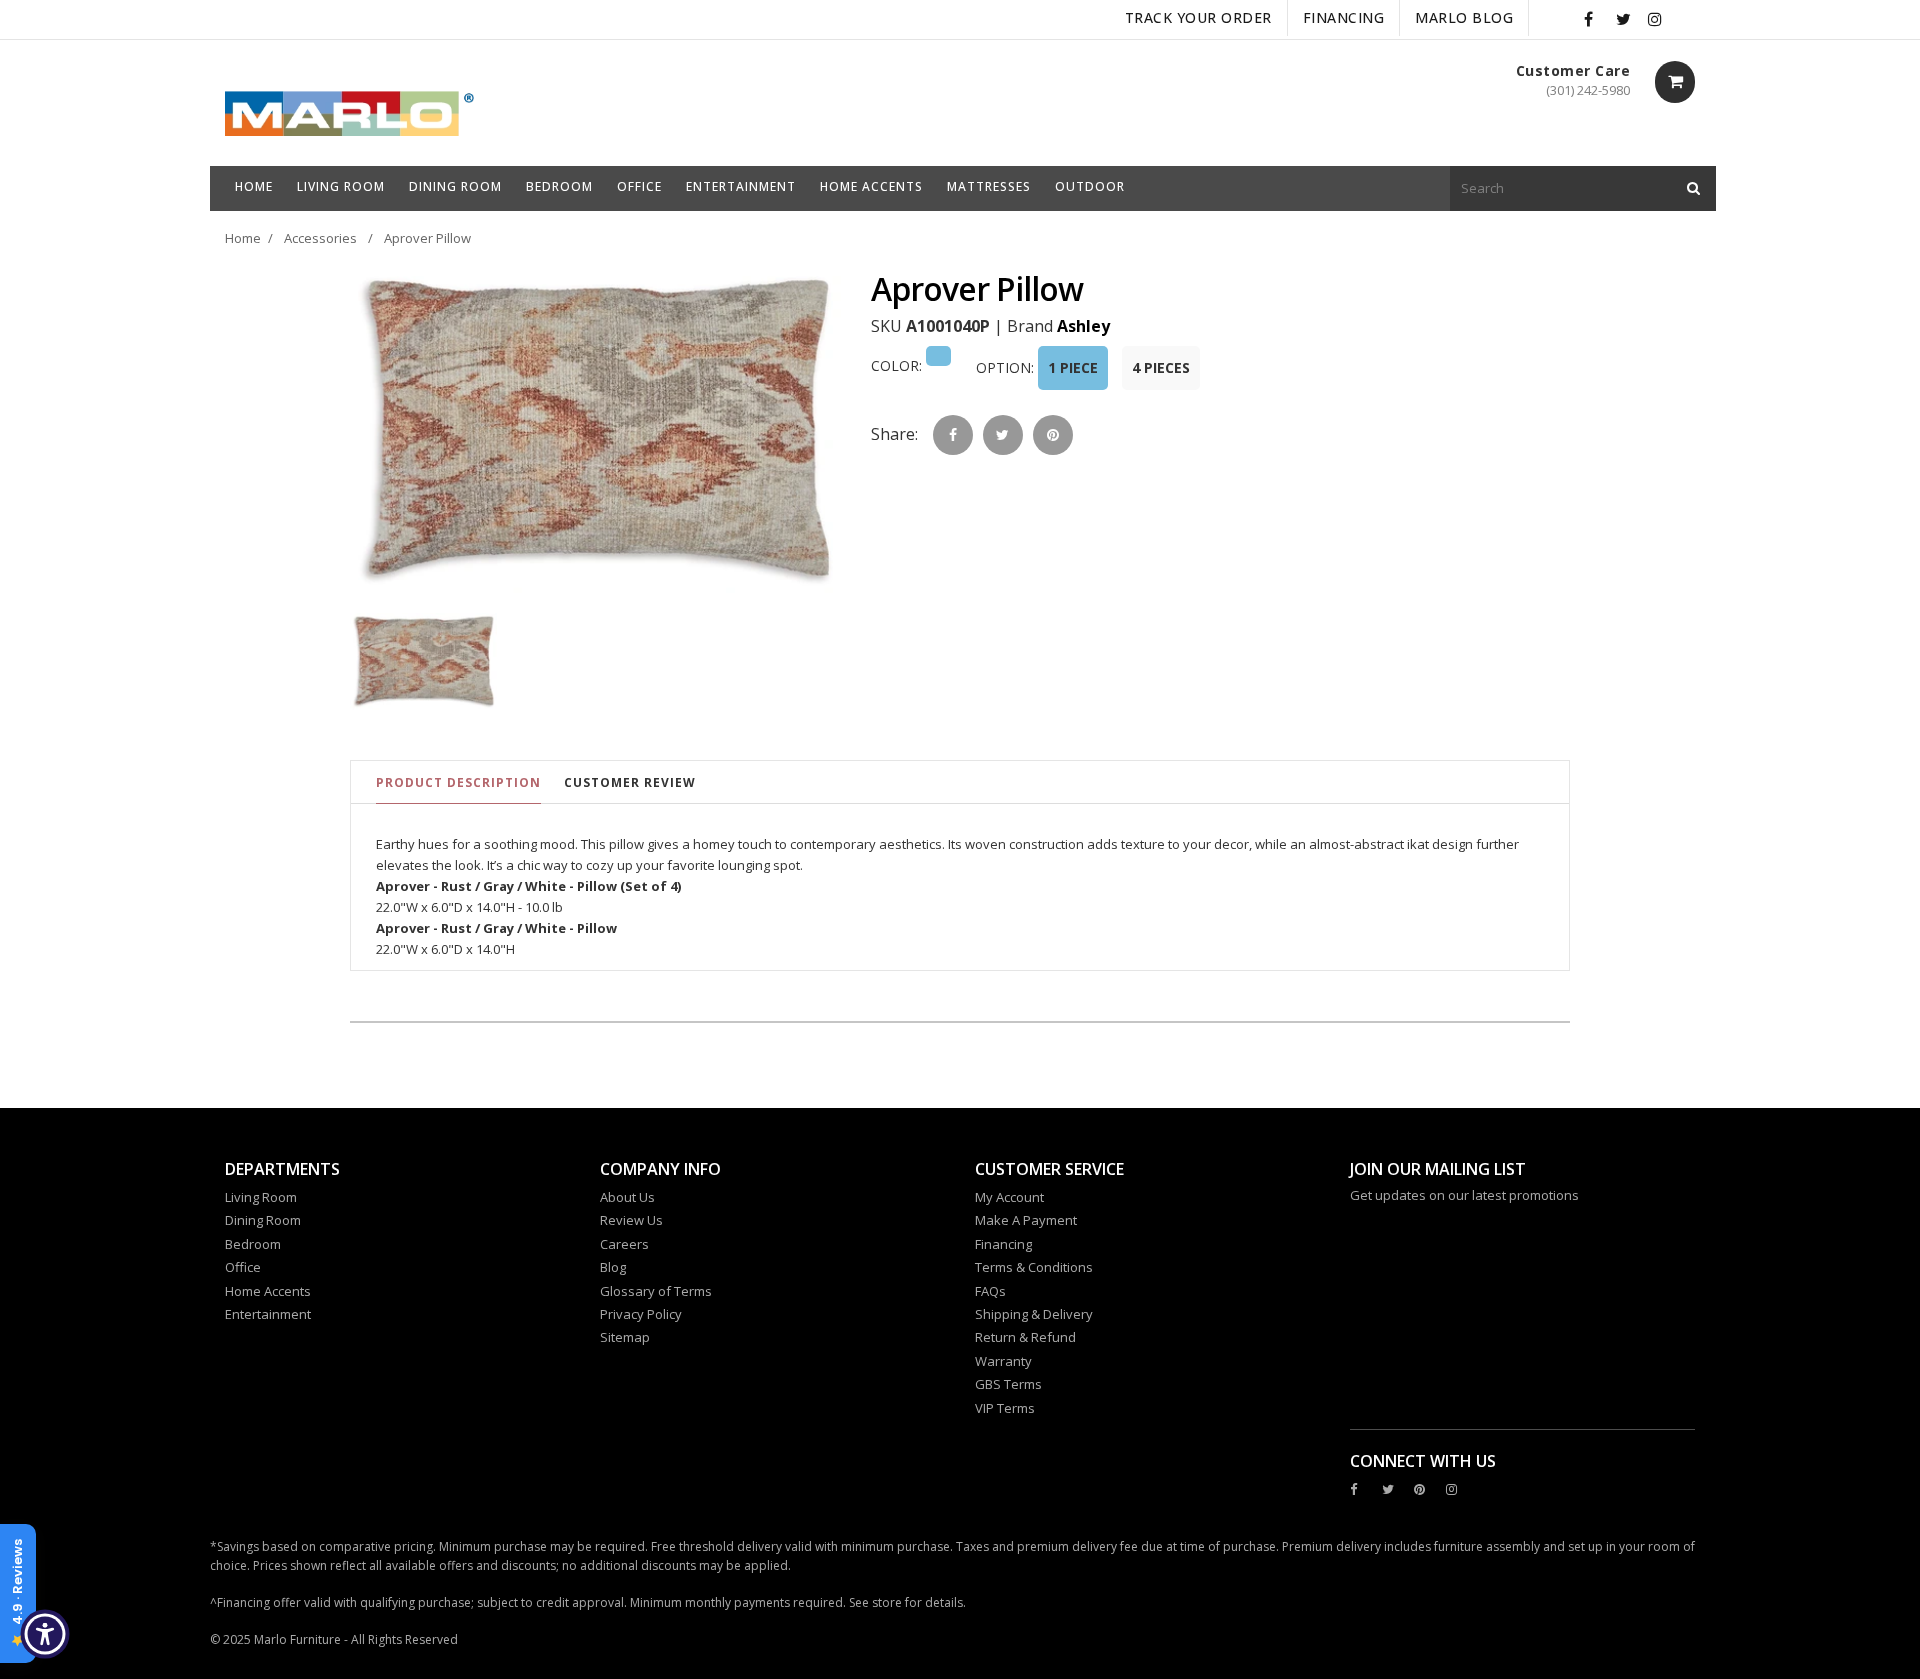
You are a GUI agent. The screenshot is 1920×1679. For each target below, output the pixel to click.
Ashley (1083, 326)
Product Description (458, 782)
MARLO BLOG (1464, 17)
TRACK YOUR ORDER (1198, 17)
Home (243, 238)
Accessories (320, 238)
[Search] (1693, 188)
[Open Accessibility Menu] (45, 1634)
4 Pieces (1161, 367)
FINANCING (1344, 17)
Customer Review (630, 782)
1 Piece (1073, 367)
